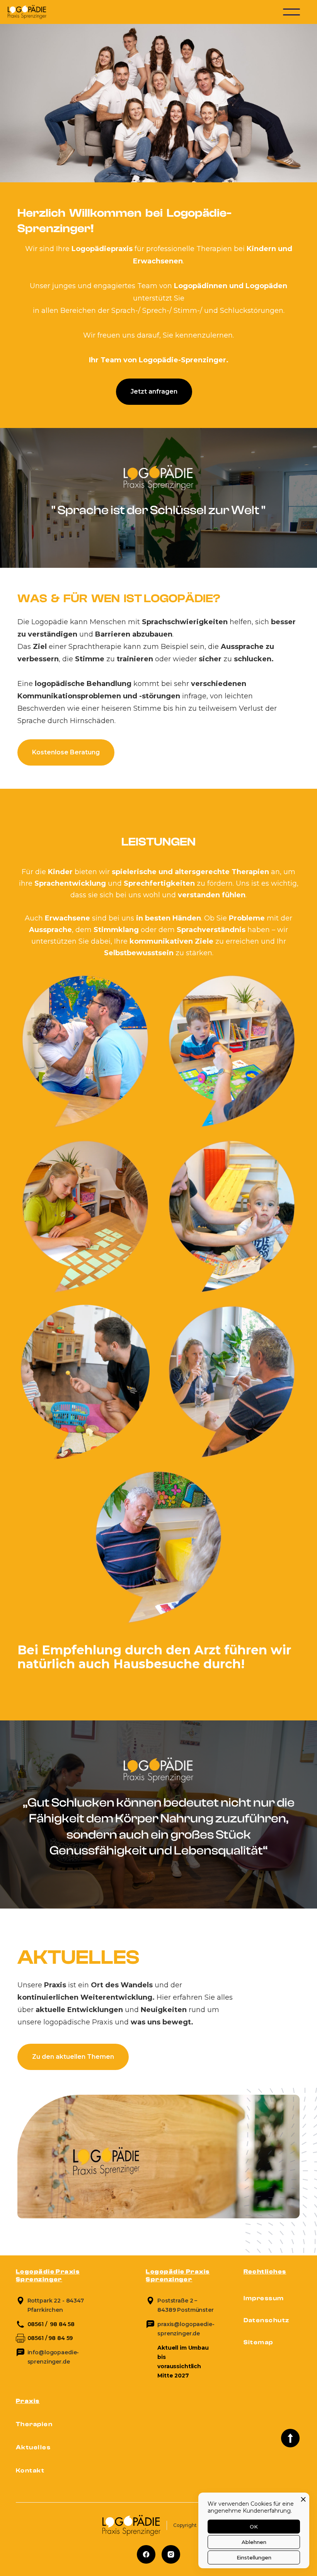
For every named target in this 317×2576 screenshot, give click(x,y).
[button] (291, 12)
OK (254, 2527)
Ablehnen (254, 2542)
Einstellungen (254, 2557)
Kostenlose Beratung (66, 752)
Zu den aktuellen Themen (73, 2057)
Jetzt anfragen (154, 391)
